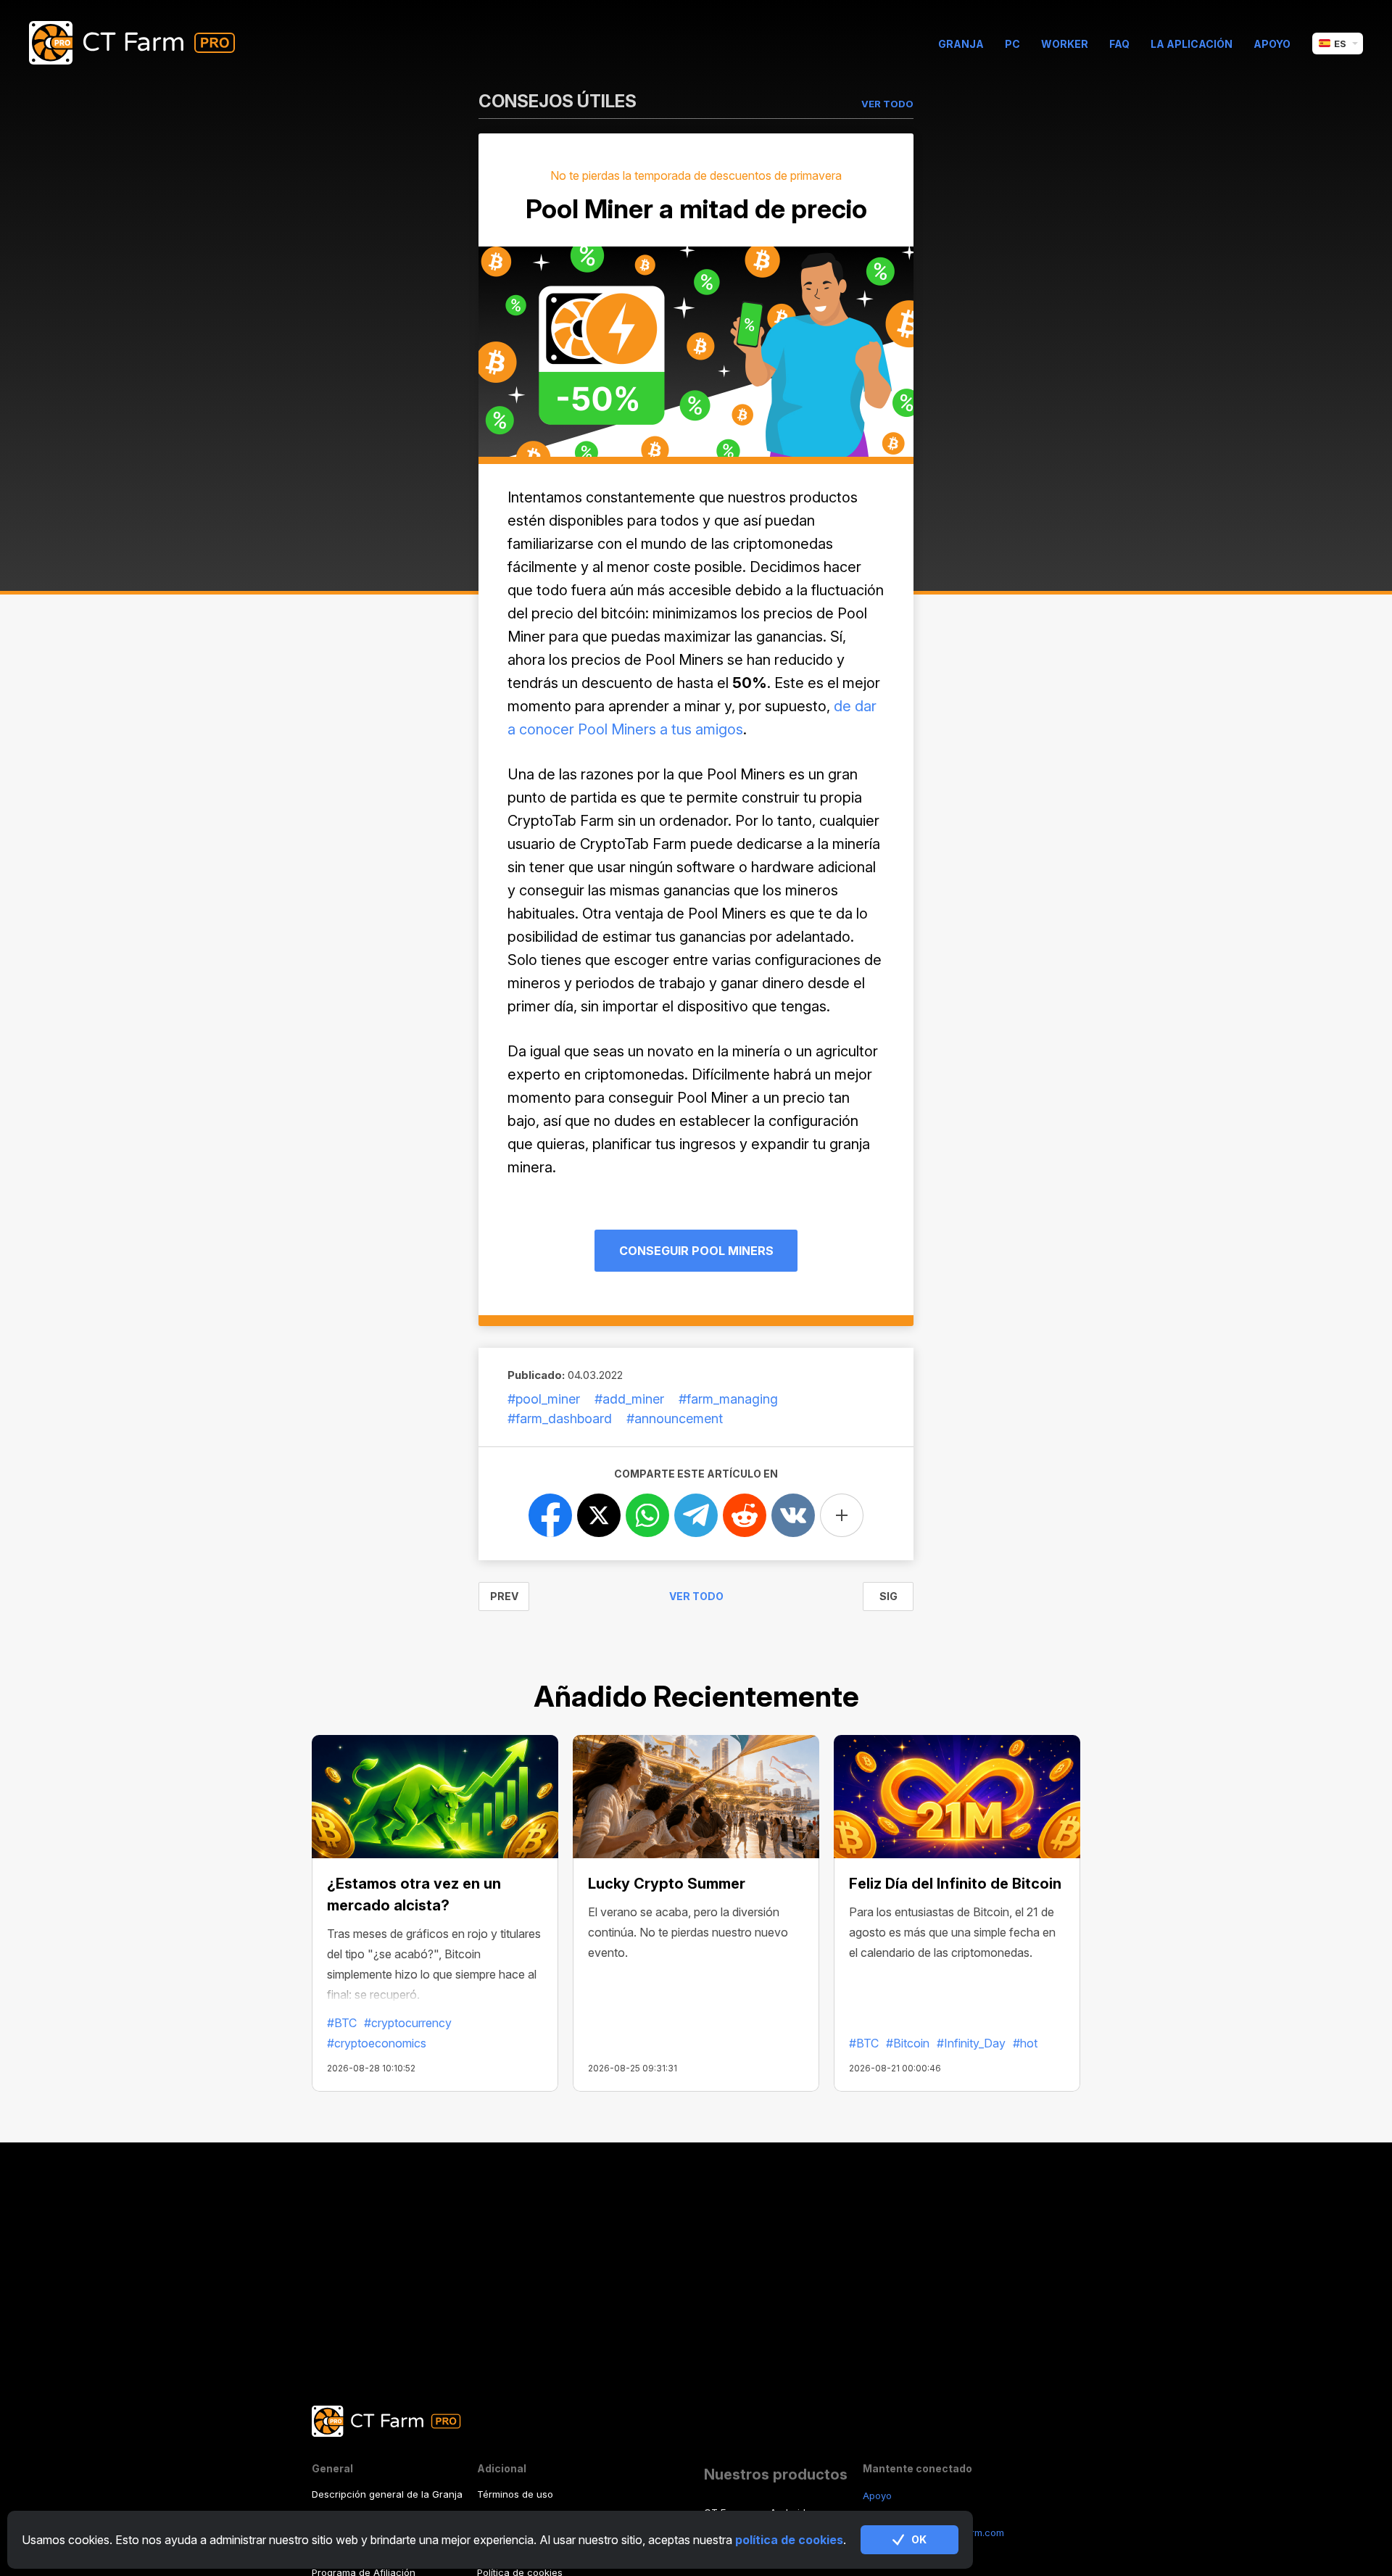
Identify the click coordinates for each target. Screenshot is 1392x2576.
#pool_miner (544, 1399)
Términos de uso (515, 2494)
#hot (1025, 2043)
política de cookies (789, 2540)
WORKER (1065, 44)
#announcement (675, 1419)
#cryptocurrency (408, 2023)
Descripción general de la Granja (387, 2494)
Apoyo (1272, 44)
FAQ (1119, 44)
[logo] (143, 44)
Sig (888, 1596)
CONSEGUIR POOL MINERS (696, 1251)
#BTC (342, 2023)
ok (919, 2539)
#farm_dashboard (560, 1419)
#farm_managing (728, 1399)
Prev (504, 1596)
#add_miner (629, 1399)
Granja (961, 44)
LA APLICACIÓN (1192, 44)
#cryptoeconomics (377, 2043)
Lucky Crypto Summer (667, 1884)
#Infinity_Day (971, 2043)
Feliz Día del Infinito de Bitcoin (955, 1884)
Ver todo (696, 1596)
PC (1012, 44)
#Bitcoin (908, 2043)
